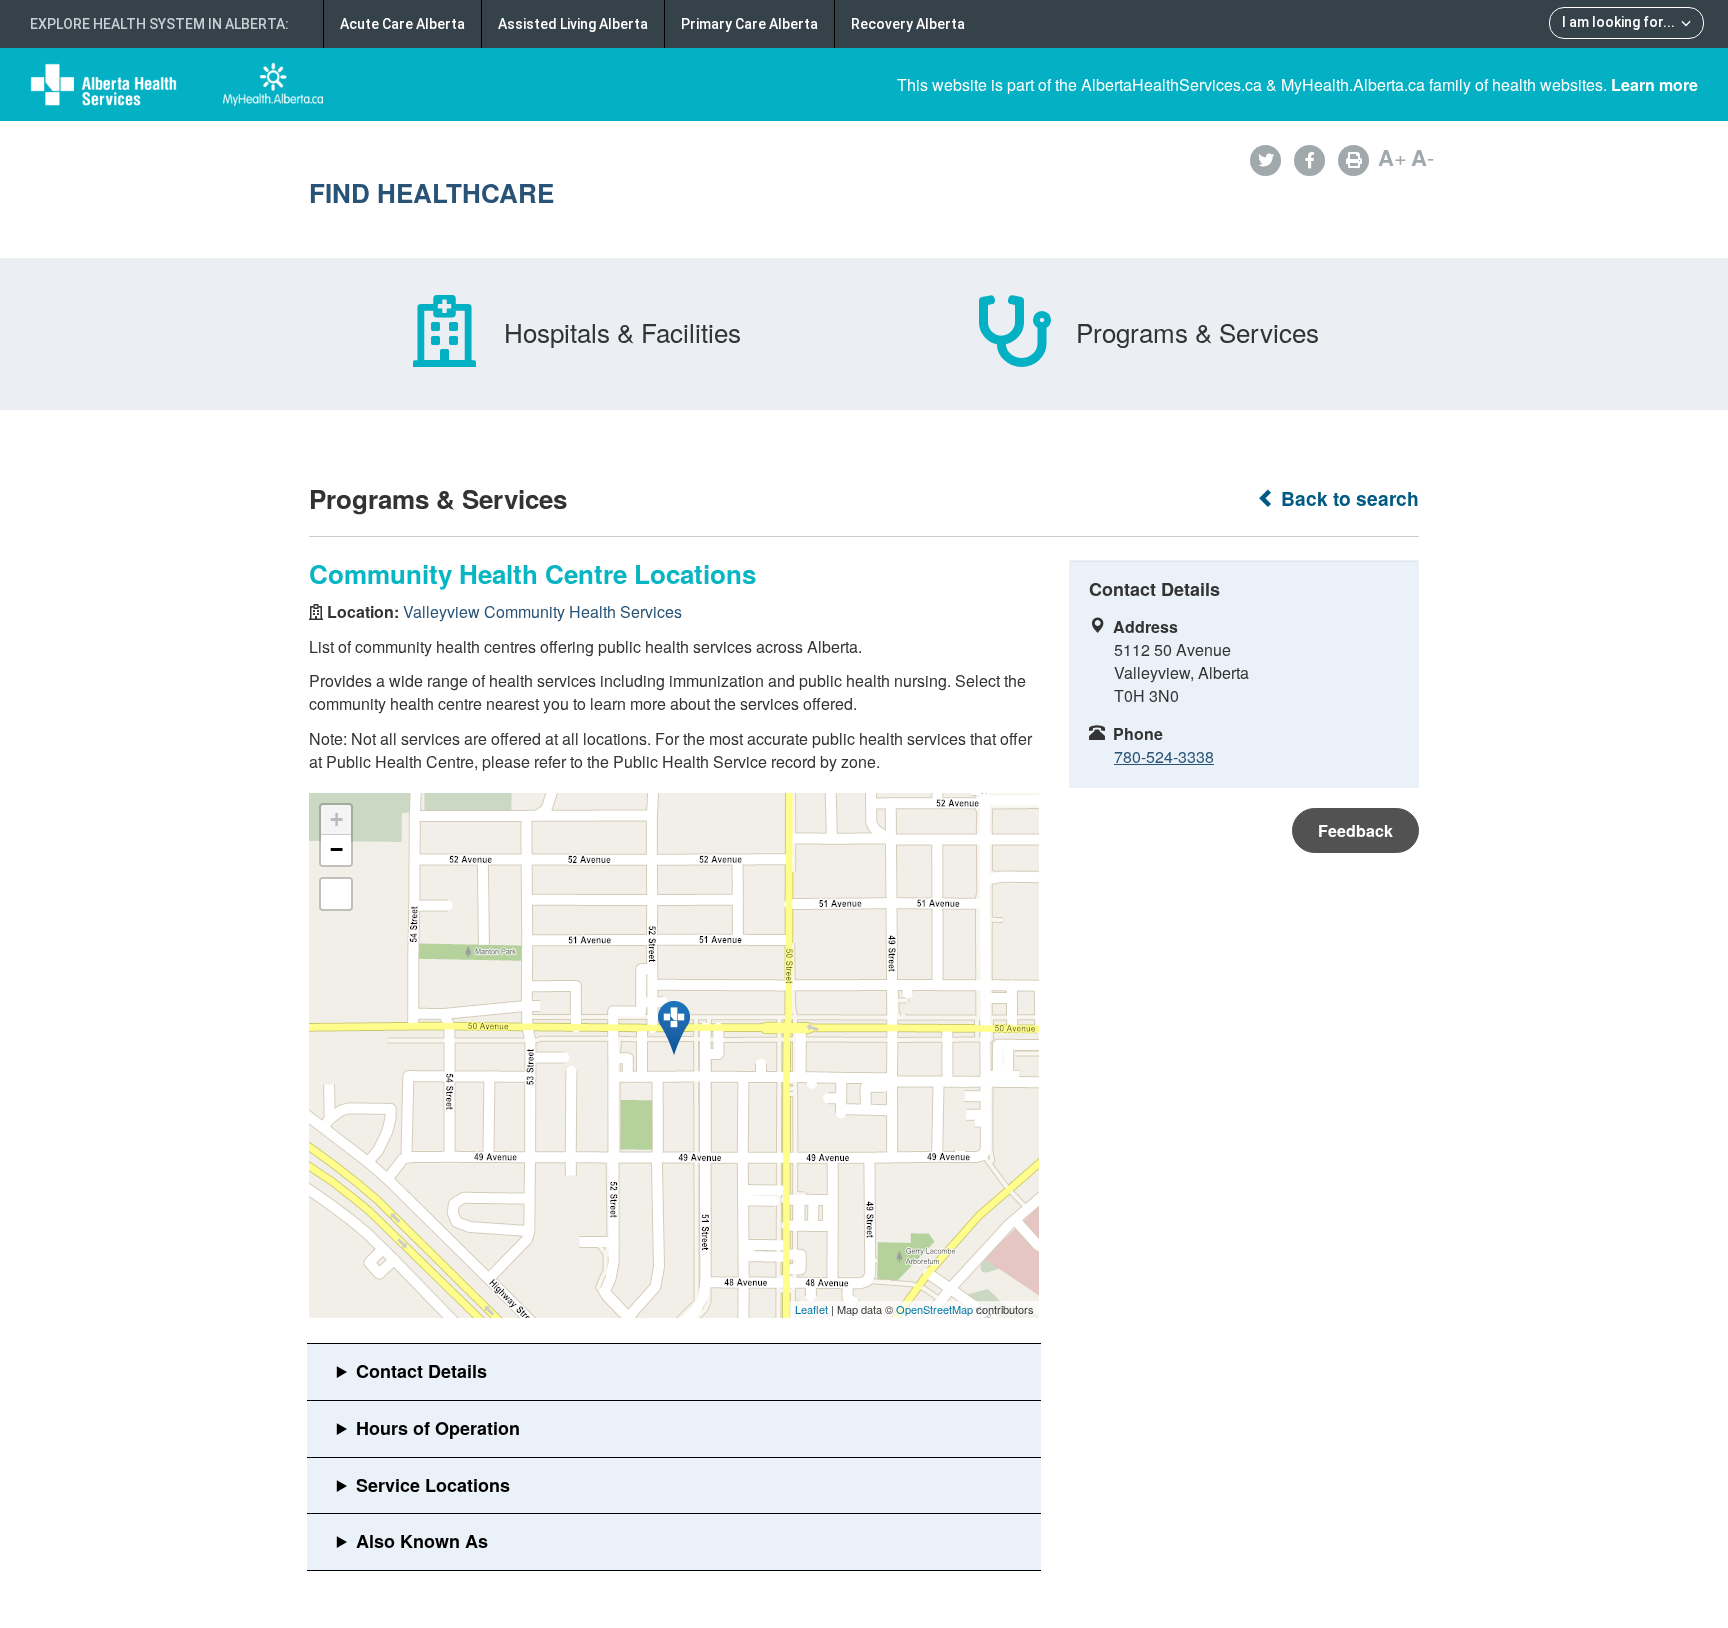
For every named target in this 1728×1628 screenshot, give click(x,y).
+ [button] (336, 819)
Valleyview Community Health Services (542, 611)
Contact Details (421, 1371)
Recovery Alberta (908, 24)
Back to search (1347, 498)
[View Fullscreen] (336, 894)
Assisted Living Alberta (573, 24)
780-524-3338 (1164, 756)
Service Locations (433, 1485)
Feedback (1355, 830)
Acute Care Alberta (402, 24)
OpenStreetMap (934, 1309)
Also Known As (422, 1541)
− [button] (336, 849)
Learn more (1654, 84)
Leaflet (811, 1309)
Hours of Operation (438, 1428)
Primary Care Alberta (749, 24)
